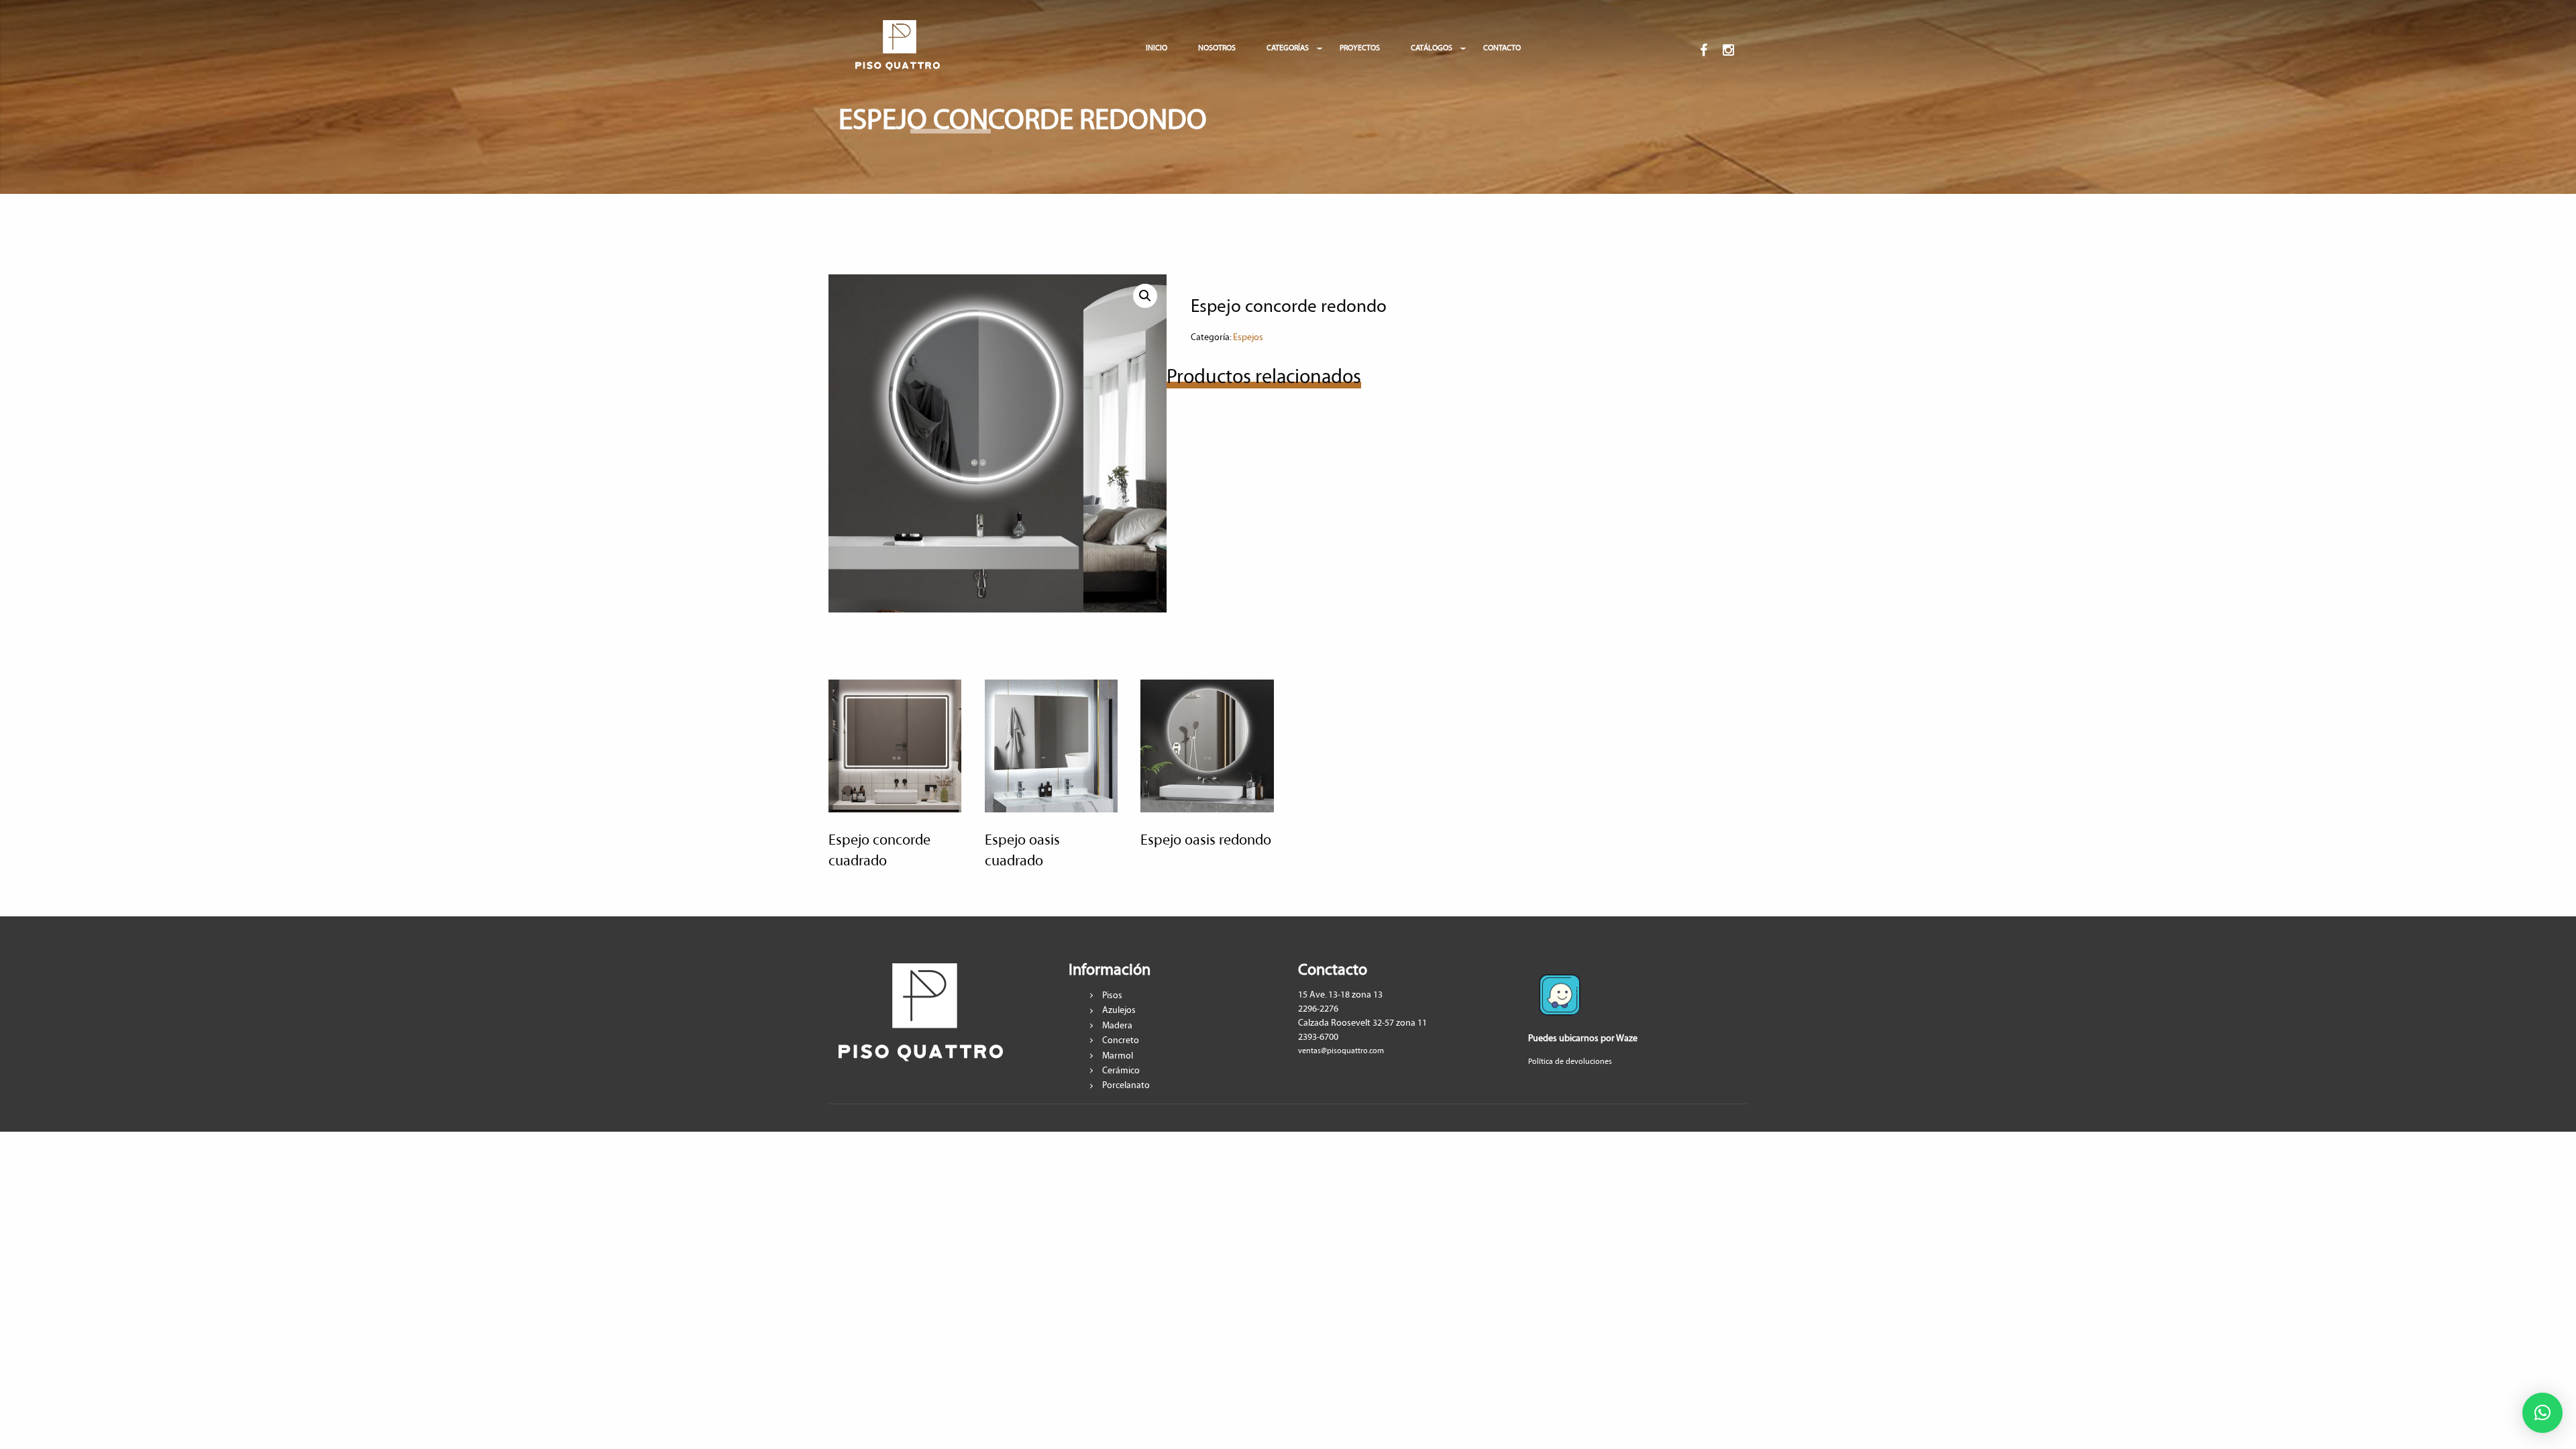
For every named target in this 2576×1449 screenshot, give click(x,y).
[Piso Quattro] (898, 45)
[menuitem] (898, 48)
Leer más (887, 793)
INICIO (1157, 48)
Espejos (1248, 337)
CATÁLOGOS (1432, 48)
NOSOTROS (1217, 48)
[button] (2542, 1413)
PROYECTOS (1360, 48)
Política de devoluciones (1570, 1062)
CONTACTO (1502, 48)
